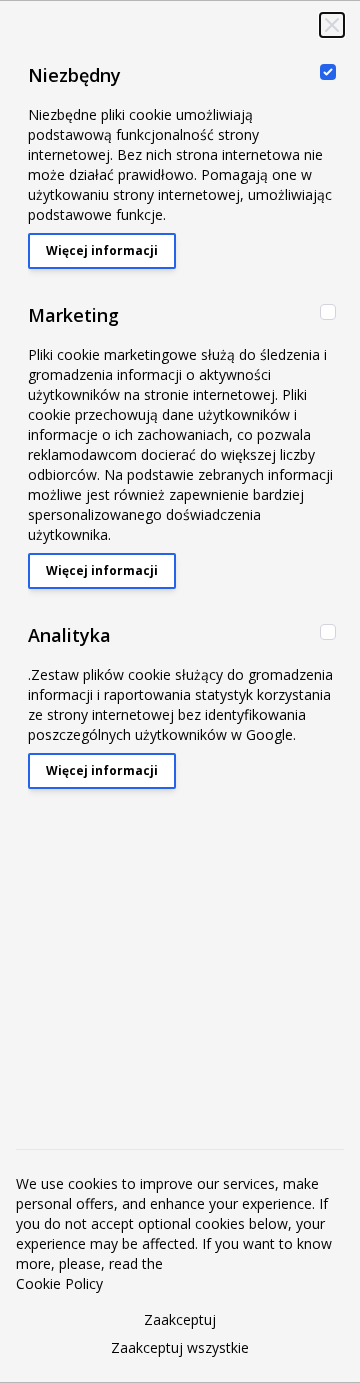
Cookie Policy (59, 1283)
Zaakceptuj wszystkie (180, 1347)
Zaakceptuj (180, 1319)
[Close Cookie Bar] (332, 25)
